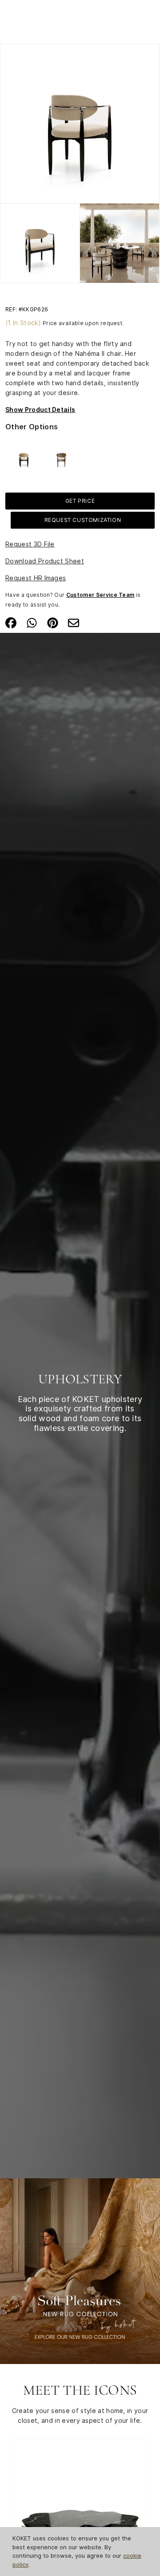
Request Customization (83, 520)
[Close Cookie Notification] (150, 2539)
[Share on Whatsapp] (32, 622)
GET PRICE (80, 501)
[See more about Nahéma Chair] (24, 457)
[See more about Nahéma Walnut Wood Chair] (61, 457)
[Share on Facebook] (11, 622)
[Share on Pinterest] (53, 622)
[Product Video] (80, 2270)
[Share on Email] (74, 622)
